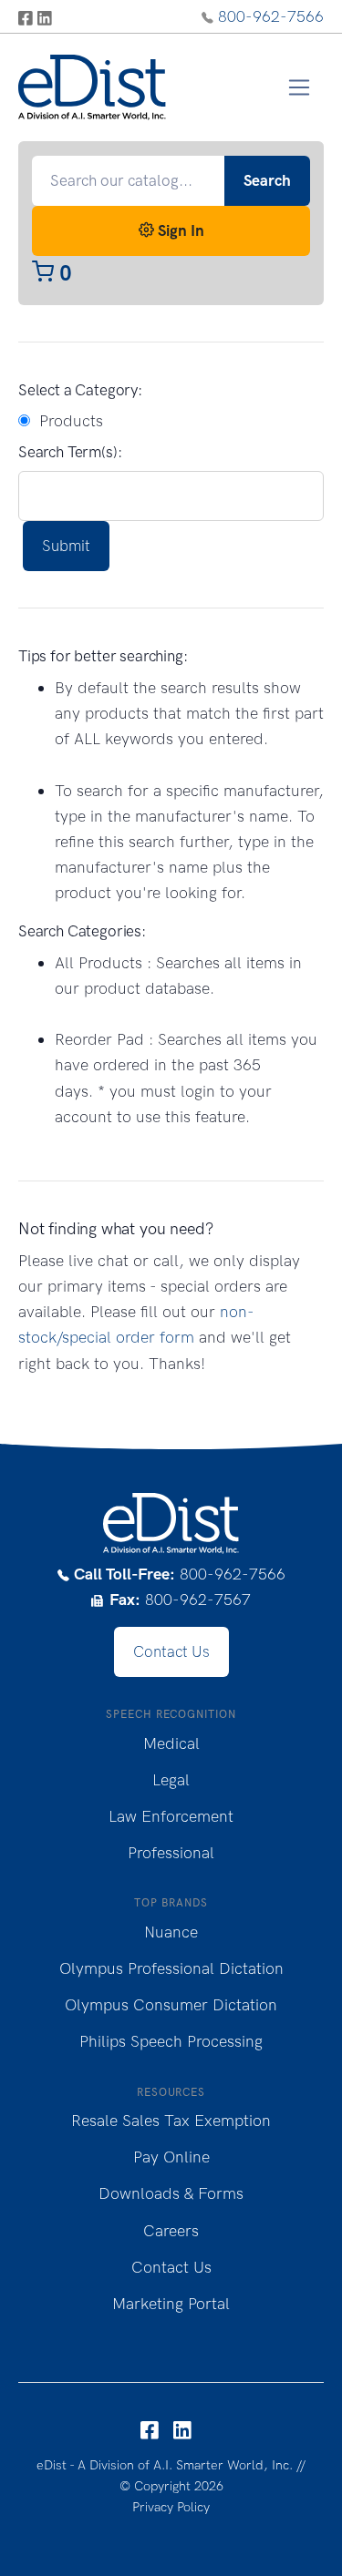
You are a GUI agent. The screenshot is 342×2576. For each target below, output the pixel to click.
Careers (171, 2231)
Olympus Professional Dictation (171, 1968)
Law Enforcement (171, 1816)
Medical (171, 1743)
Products (67, 421)
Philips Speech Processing (171, 2041)
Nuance (171, 1932)
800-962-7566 (271, 16)
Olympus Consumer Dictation (171, 2005)
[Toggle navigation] (300, 88)
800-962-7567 (180, 1600)
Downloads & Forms (171, 2193)
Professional (171, 1853)
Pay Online (171, 2157)
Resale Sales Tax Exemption (171, 2121)
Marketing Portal (171, 2304)
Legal (171, 1780)
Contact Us (171, 1651)
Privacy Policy (171, 2507)
